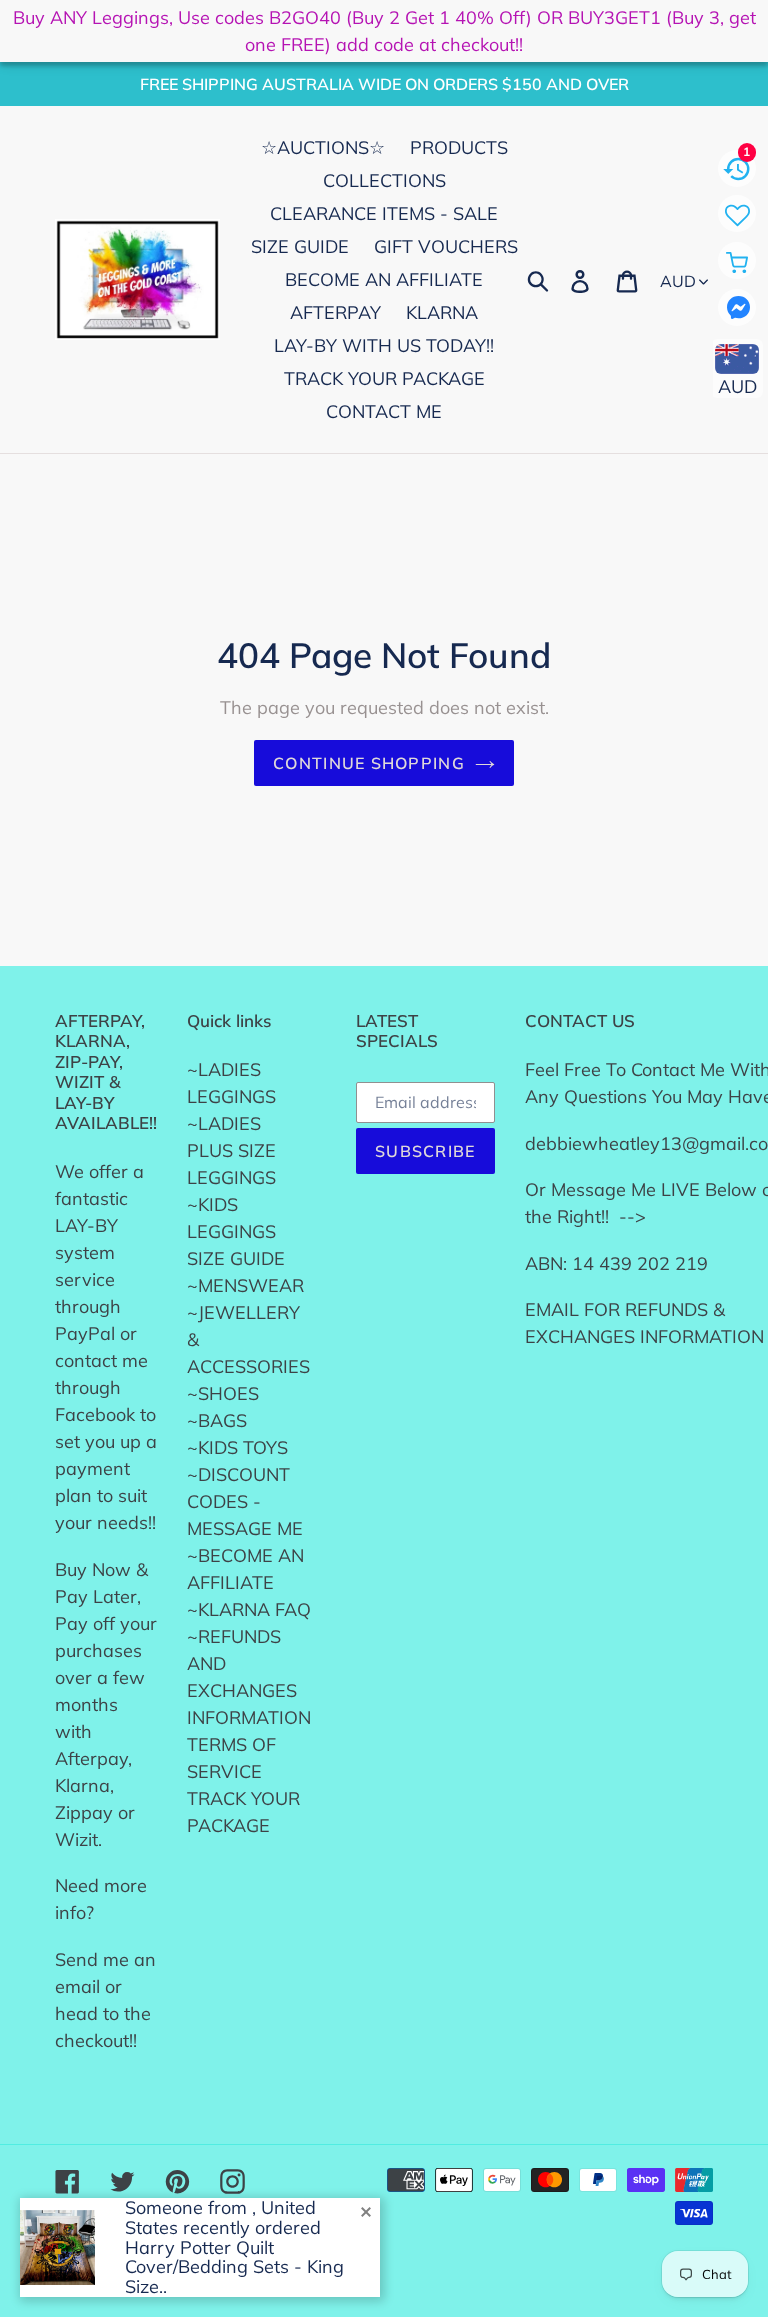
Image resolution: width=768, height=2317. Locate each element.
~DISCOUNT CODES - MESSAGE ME (245, 1501)
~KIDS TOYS (237, 1447)
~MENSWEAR (245, 1285)
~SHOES (223, 1393)
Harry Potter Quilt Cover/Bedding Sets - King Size (234, 2267)
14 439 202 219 (640, 1263)
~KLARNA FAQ (249, 1609)
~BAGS (217, 1420)
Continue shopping (369, 763)
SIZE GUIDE (236, 1258)
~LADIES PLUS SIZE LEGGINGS (231, 1150)
